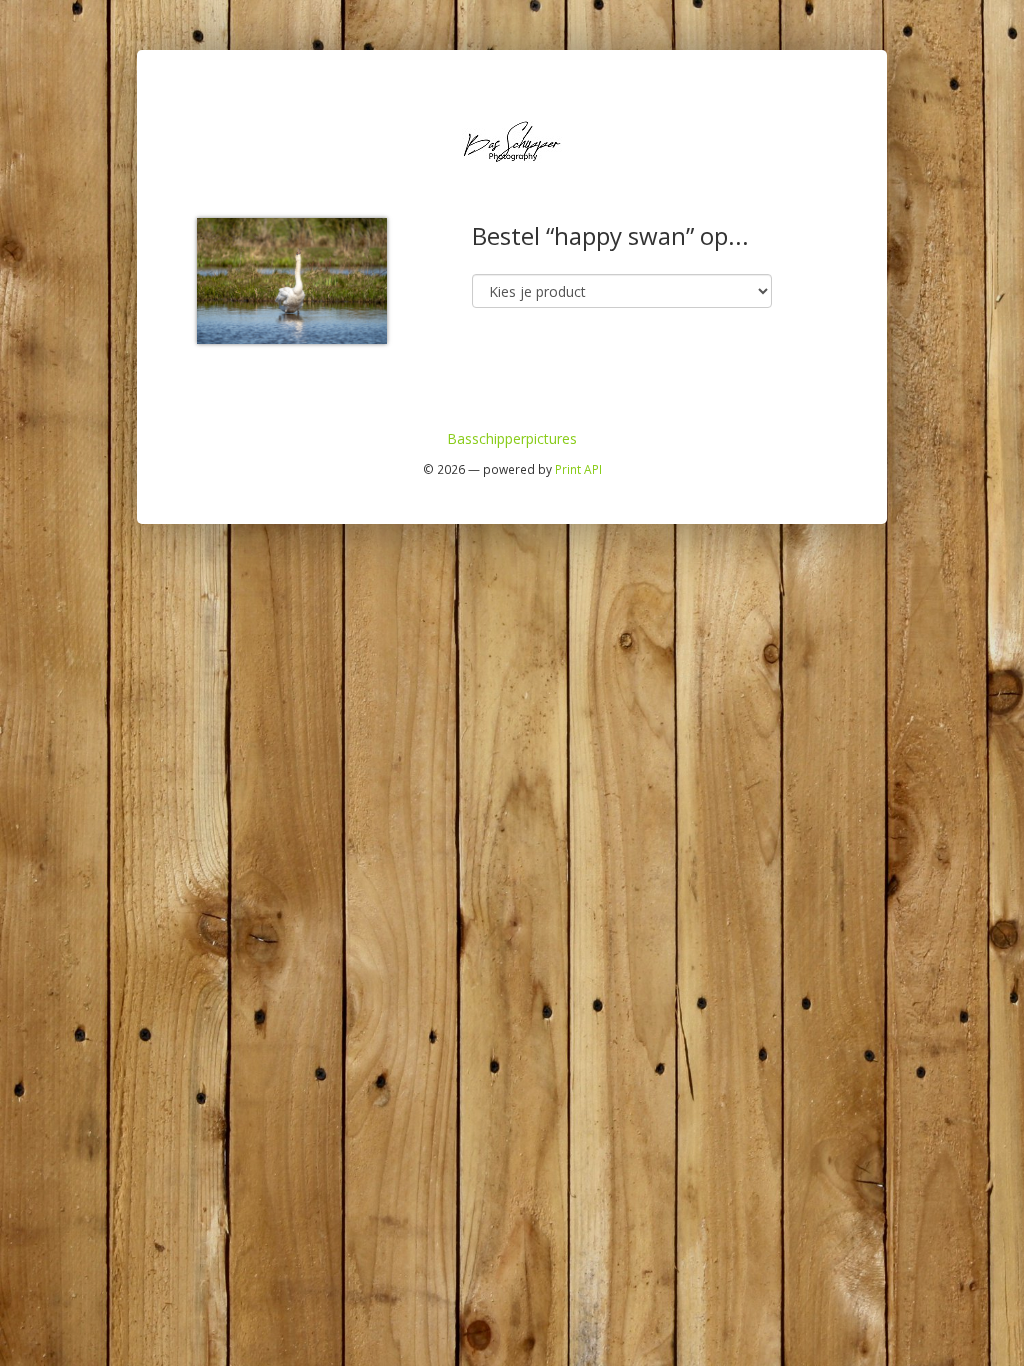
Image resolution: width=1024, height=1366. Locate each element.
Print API (578, 469)
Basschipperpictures (512, 438)
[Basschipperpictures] (512, 139)
